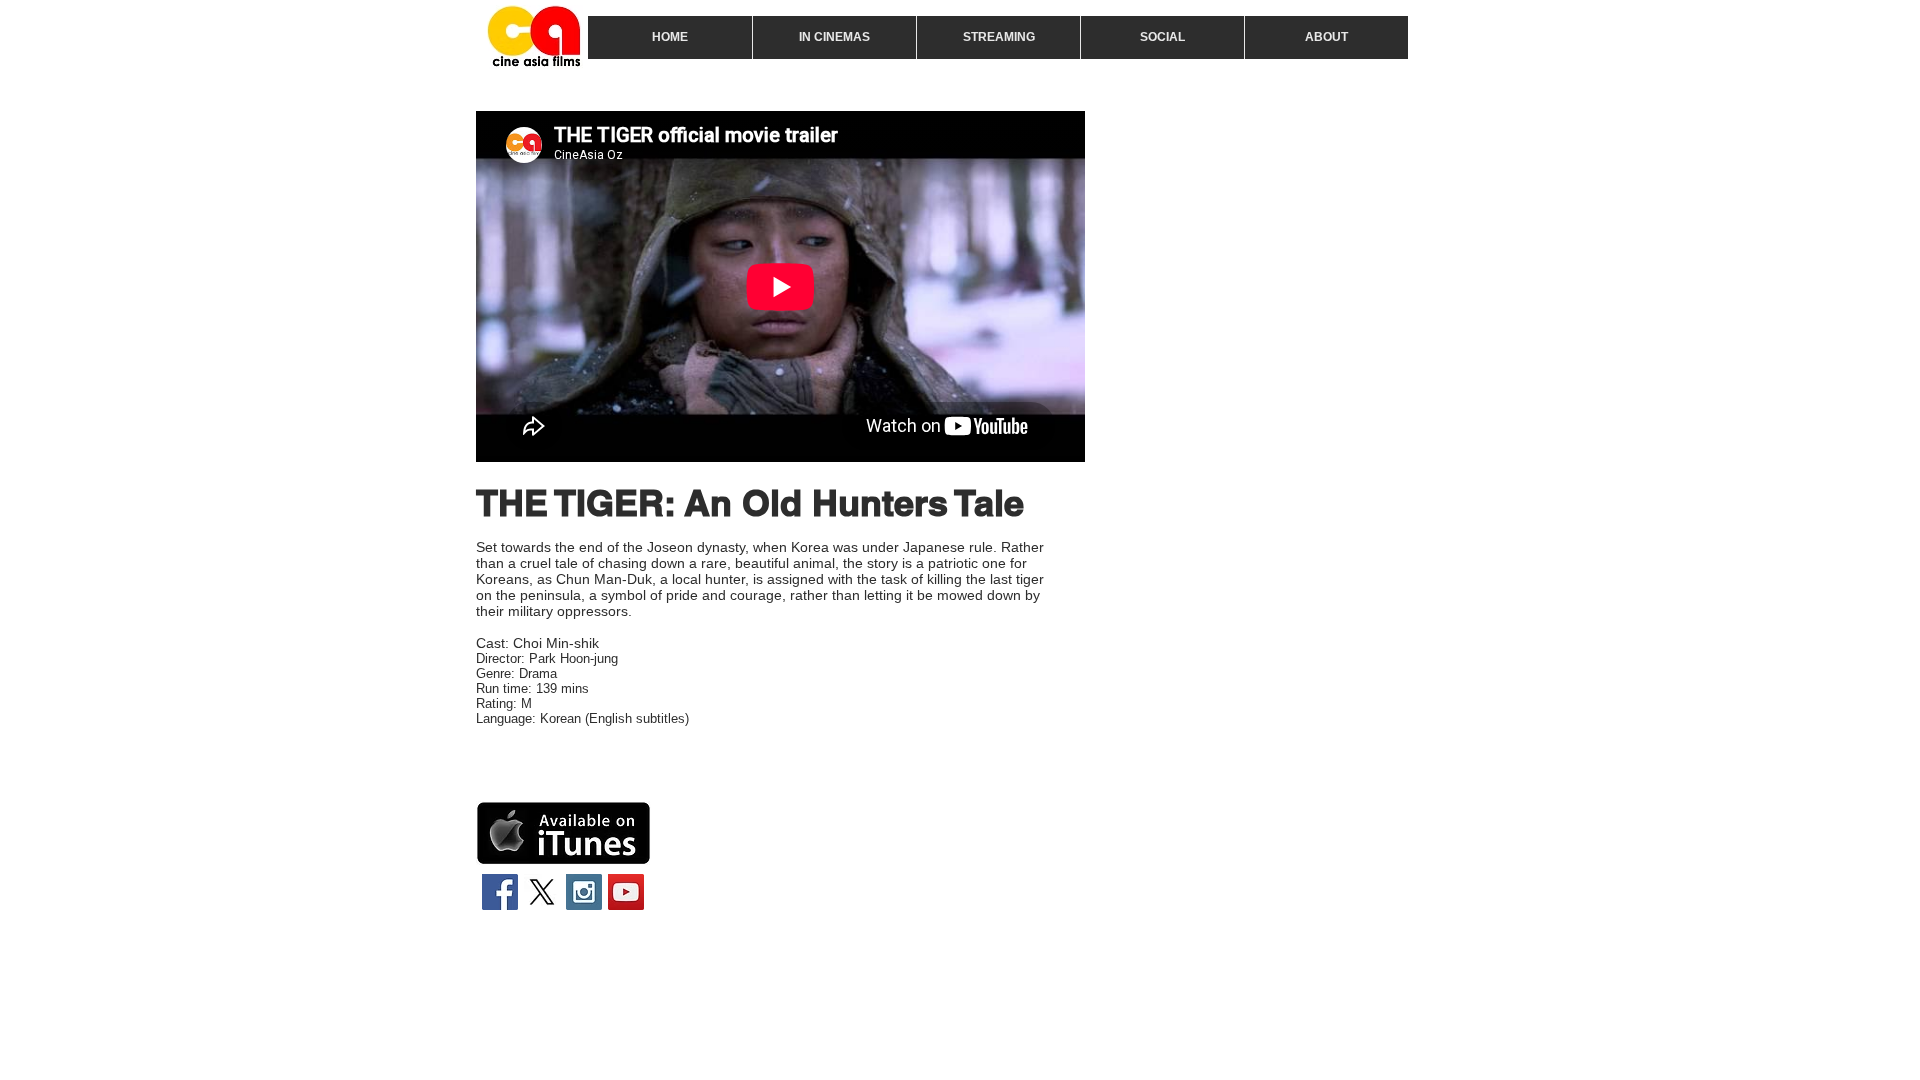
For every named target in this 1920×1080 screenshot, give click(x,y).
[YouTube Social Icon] (626, 892)
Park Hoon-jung (573, 658)
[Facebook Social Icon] (500, 892)
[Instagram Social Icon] (584, 892)
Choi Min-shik (556, 643)
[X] (542, 892)
